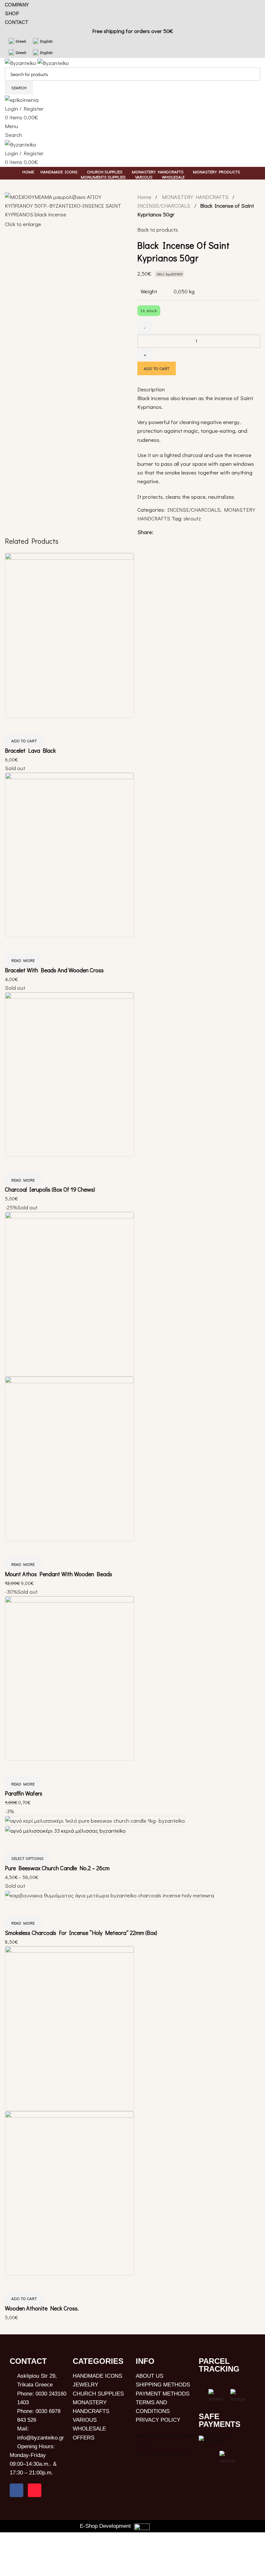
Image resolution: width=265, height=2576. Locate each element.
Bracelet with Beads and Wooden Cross (54, 970)
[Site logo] (21, 62)
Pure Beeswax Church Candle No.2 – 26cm (57, 1868)
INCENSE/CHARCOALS (164, 206)
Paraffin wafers (24, 1793)
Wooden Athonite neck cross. (42, 2308)
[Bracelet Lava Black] (69, 634)
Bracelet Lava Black (30, 750)
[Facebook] (16, 2490)
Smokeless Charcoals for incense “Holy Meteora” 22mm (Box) (81, 1933)
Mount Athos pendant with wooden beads (58, 1574)
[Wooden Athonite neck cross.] (69, 2028)
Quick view (13, 726)
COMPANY (17, 4)
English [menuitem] (46, 41)
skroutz (192, 518)
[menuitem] (17, 41)
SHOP (12, 13)
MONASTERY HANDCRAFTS (196, 197)
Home (145, 197)
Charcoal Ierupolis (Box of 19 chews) (50, 1189)
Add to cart (157, 368)
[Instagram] (35, 2490)
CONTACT (17, 22)
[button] (24, 741)
